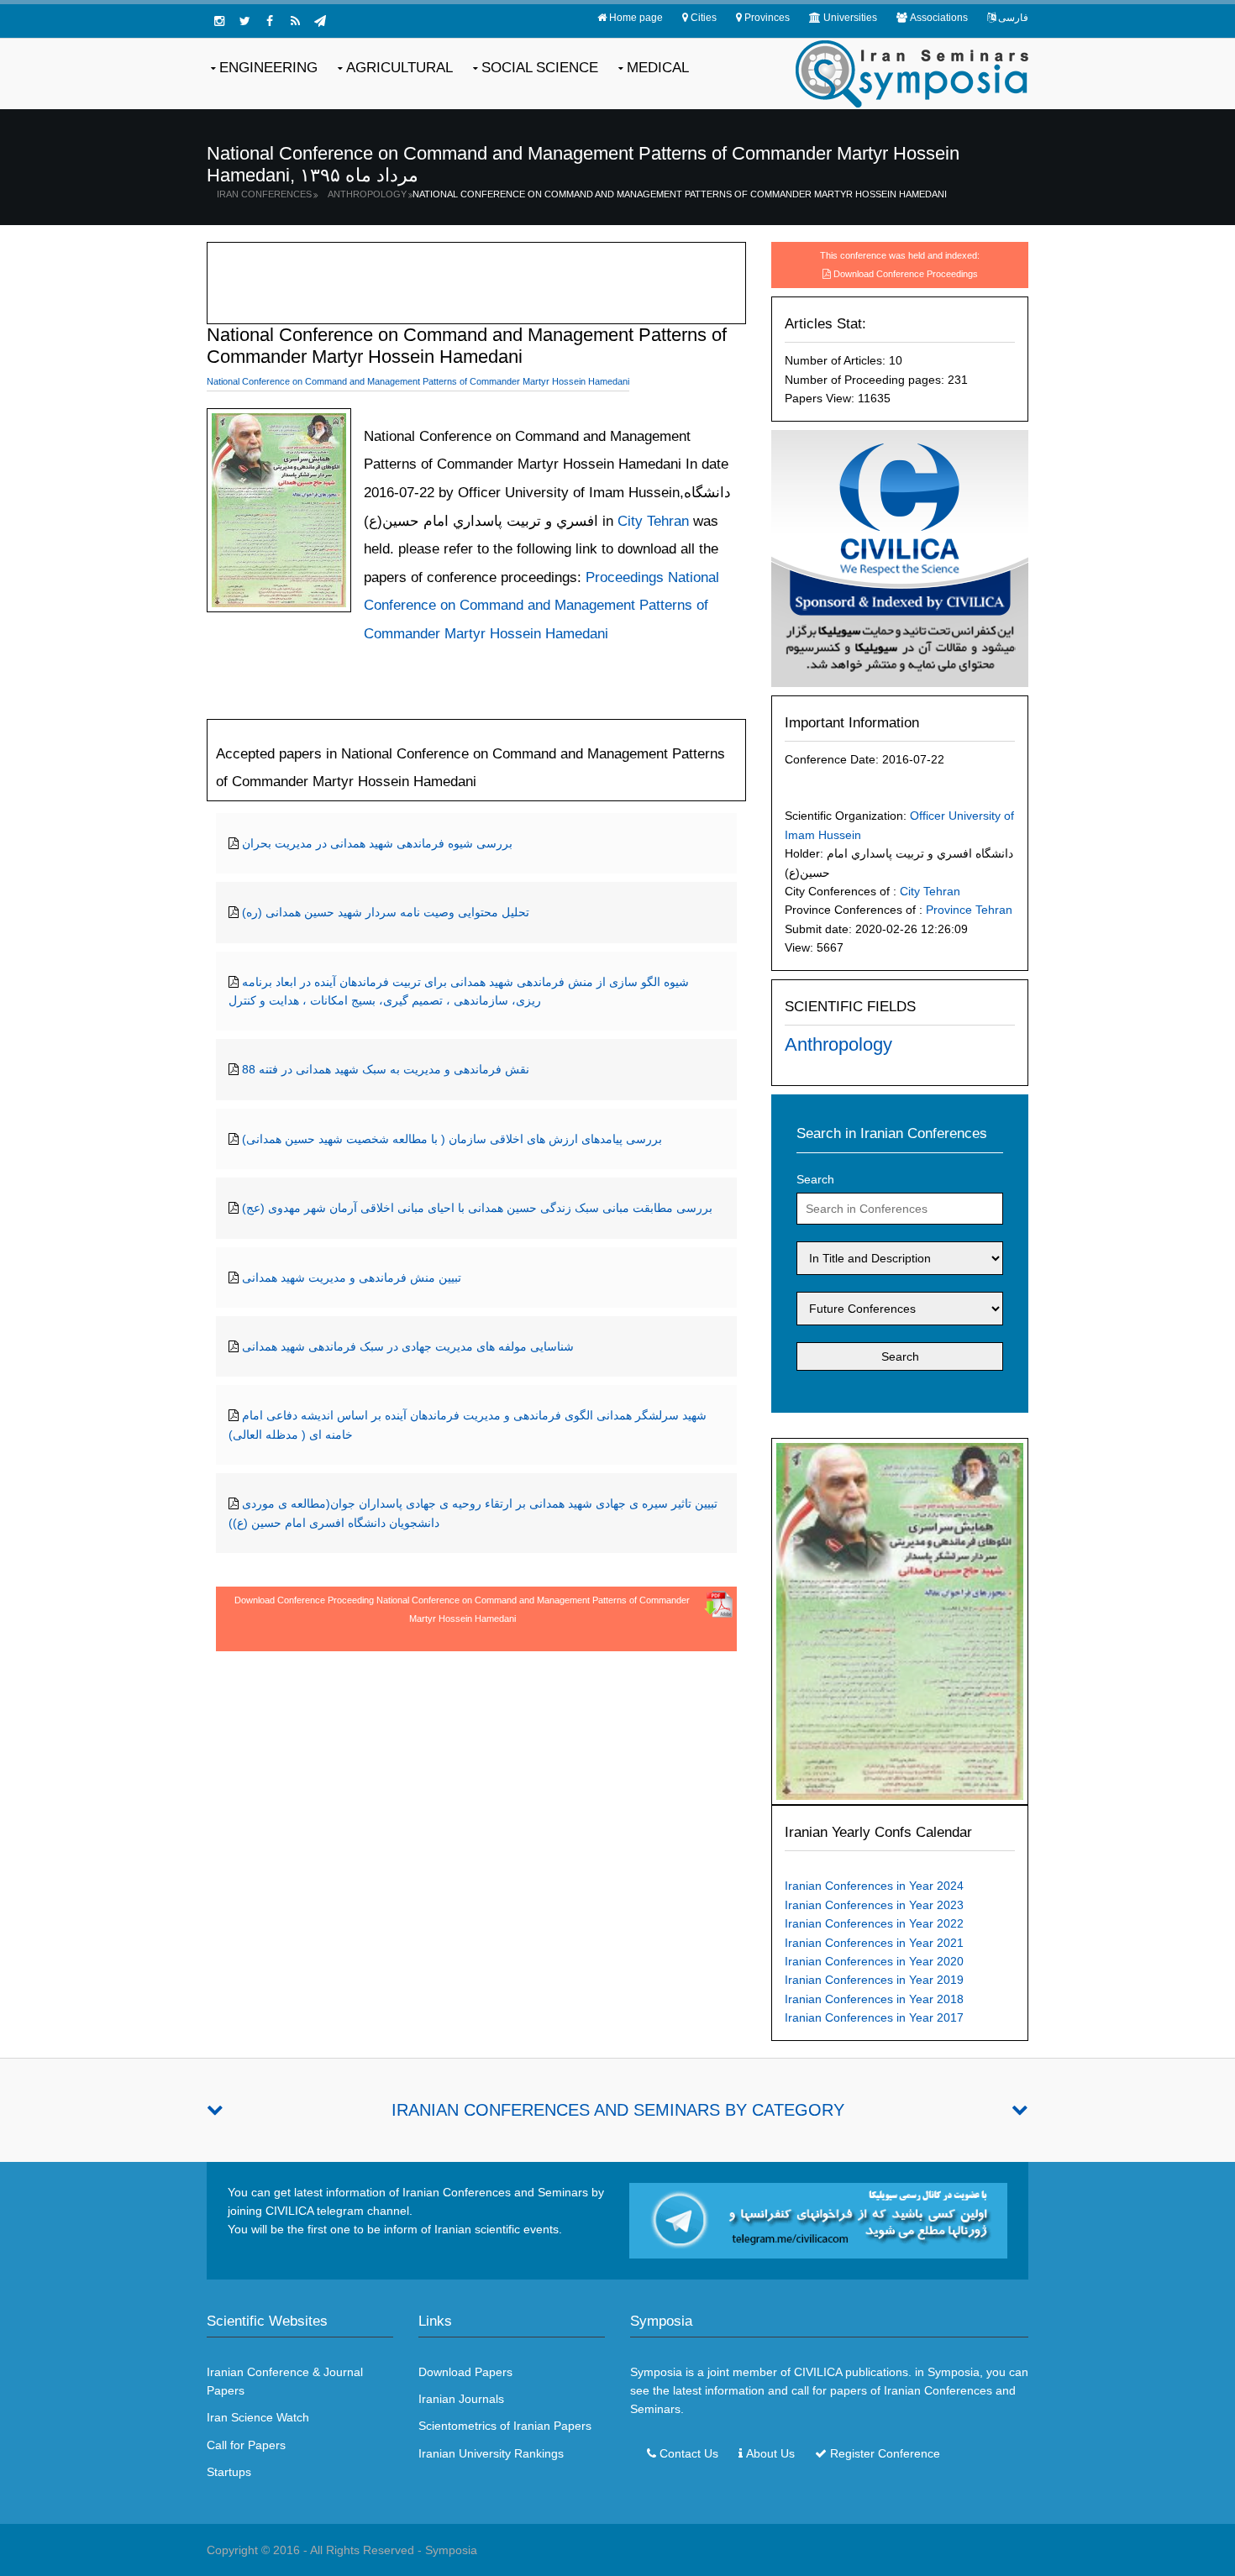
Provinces (767, 18)
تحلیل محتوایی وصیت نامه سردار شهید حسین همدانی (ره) (386, 912)
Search (815, 1179)
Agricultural (399, 68)
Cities (704, 18)
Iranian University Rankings (491, 2453)
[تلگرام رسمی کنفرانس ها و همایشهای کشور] (320, 21)
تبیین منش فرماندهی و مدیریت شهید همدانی (352, 1278)
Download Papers (465, 2372)
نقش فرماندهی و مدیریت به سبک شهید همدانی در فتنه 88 (386, 1069)
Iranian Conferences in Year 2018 (874, 1999)
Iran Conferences (264, 194)
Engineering (268, 68)
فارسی (1013, 18)
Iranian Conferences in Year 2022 (874, 1923)
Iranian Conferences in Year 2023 (874, 1905)
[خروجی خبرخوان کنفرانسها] (295, 21)
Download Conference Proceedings (906, 274)
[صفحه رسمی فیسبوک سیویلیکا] (270, 21)
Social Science (540, 68)
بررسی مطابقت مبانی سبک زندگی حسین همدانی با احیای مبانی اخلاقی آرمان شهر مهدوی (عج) (477, 1208)
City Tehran (930, 891)
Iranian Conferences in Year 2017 (874, 2017)
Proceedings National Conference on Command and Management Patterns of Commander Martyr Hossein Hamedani (541, 606)
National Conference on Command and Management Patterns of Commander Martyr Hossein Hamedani (680, 194)
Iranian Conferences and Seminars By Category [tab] (618, 2110)
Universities (850, 18)
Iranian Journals (461, 2399)
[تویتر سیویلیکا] (244, 21)
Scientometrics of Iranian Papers (505, 2426)
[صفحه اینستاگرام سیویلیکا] (219, 21)
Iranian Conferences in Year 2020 (874, 1961)
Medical (658, 68)
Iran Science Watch (258, 2417)
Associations (939, 18)
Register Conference (885, 2453)
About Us (770, 2453)
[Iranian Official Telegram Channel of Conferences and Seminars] (818, 2219)
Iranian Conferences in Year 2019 (874, 1980)
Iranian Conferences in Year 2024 (874, 1886)
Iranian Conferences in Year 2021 (874, 1943)
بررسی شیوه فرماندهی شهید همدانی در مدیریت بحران (377, 843)
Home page (636, 18)
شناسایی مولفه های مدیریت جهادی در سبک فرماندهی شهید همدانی (408, 1346)
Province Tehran (969, 910)
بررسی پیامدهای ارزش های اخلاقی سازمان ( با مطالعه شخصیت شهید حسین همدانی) (452, 1139)
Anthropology (367, 194)
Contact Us (689, 2453)
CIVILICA (818, 2372)
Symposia (451, 2550)
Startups (229, 2472)
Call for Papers (246, 2445)
